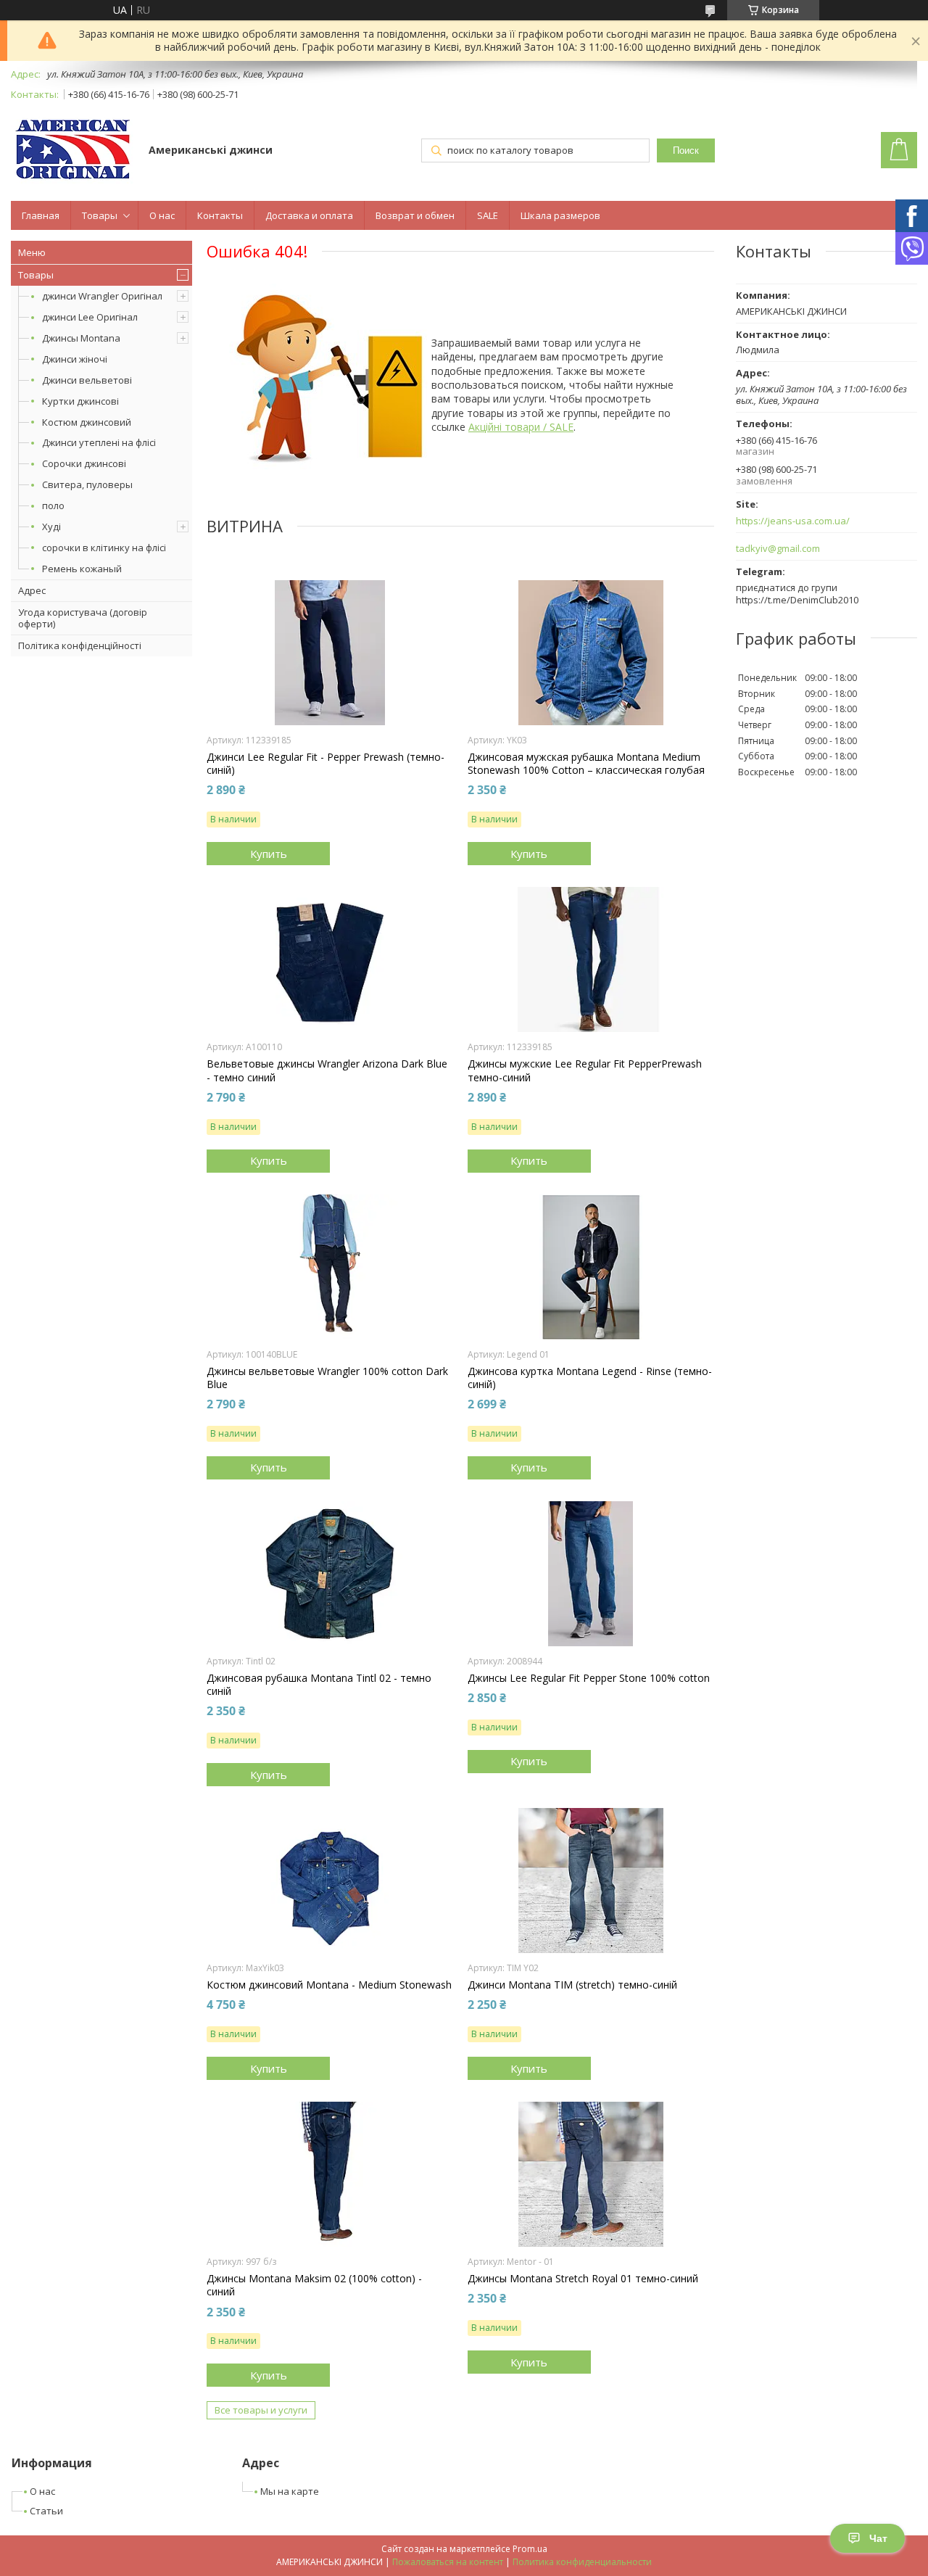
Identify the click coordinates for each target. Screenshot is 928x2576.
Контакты (220, 215)
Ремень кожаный (82, 569)
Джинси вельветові (87, 380)
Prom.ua (530, 2549)
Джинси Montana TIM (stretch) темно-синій (572, 1985)
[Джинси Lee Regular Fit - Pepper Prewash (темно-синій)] (330, 653)
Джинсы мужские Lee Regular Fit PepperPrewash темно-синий (585, 1070)
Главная (41, 215)
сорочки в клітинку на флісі (104, 548)
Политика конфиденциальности (582, 2562)
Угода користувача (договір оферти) (83, 618)
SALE (488, 215)
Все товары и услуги (261, 2410)
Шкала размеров (560, 215)
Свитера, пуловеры (87, 484)
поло (53, 505)
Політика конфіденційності (80, 645)
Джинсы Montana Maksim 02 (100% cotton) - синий (314, 2285)
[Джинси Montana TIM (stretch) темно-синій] (591, 1881)
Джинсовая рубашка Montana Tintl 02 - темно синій (319, 1685)
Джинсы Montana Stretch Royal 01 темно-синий (583, 2279)
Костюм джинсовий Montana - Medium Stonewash (329, 1985)
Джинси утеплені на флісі (99, 442)
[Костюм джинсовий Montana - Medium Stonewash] (330, 1881)
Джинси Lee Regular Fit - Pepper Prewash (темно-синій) (326, 764)
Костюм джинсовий (87, 422)
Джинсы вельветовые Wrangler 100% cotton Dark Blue (327, 1378)
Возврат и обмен (415, 215)
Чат (878, 2538)
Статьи (46, 2511)
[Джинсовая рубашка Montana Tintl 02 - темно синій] (330, 1574)
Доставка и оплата (309, 215)
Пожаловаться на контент (448, 2562)
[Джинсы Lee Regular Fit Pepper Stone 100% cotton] (591, 1574)
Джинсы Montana (81, 338)
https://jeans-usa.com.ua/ (793, 521)
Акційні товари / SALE (521, 427)
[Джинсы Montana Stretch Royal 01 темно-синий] (591, 2174)
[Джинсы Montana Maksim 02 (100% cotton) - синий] (330, 2174)
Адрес (32, 590)
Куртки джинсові (80, 401)
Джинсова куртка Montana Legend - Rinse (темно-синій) (590, 1378)
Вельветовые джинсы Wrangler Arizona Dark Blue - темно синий (327, 1070)
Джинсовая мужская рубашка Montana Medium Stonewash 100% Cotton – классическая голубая (586, 764)
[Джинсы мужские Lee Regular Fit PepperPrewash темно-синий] (591, 959)
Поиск (686, 150)
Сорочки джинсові (84, 463)
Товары (100, 215)
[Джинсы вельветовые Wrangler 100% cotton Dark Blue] (330, 1267)
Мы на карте (290, 2491)
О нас (162, 215)
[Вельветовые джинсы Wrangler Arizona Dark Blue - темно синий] (330, 959)
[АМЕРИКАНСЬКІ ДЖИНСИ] (73, 151)
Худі (51, 527)
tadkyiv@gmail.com (778, 549)
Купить (269, 854)
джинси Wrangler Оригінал (102, 296)
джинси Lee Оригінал (90, 317)
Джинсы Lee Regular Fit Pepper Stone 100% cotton (589, 1678)
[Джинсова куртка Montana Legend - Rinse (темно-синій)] (591, 1267)
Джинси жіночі (75, 359)
